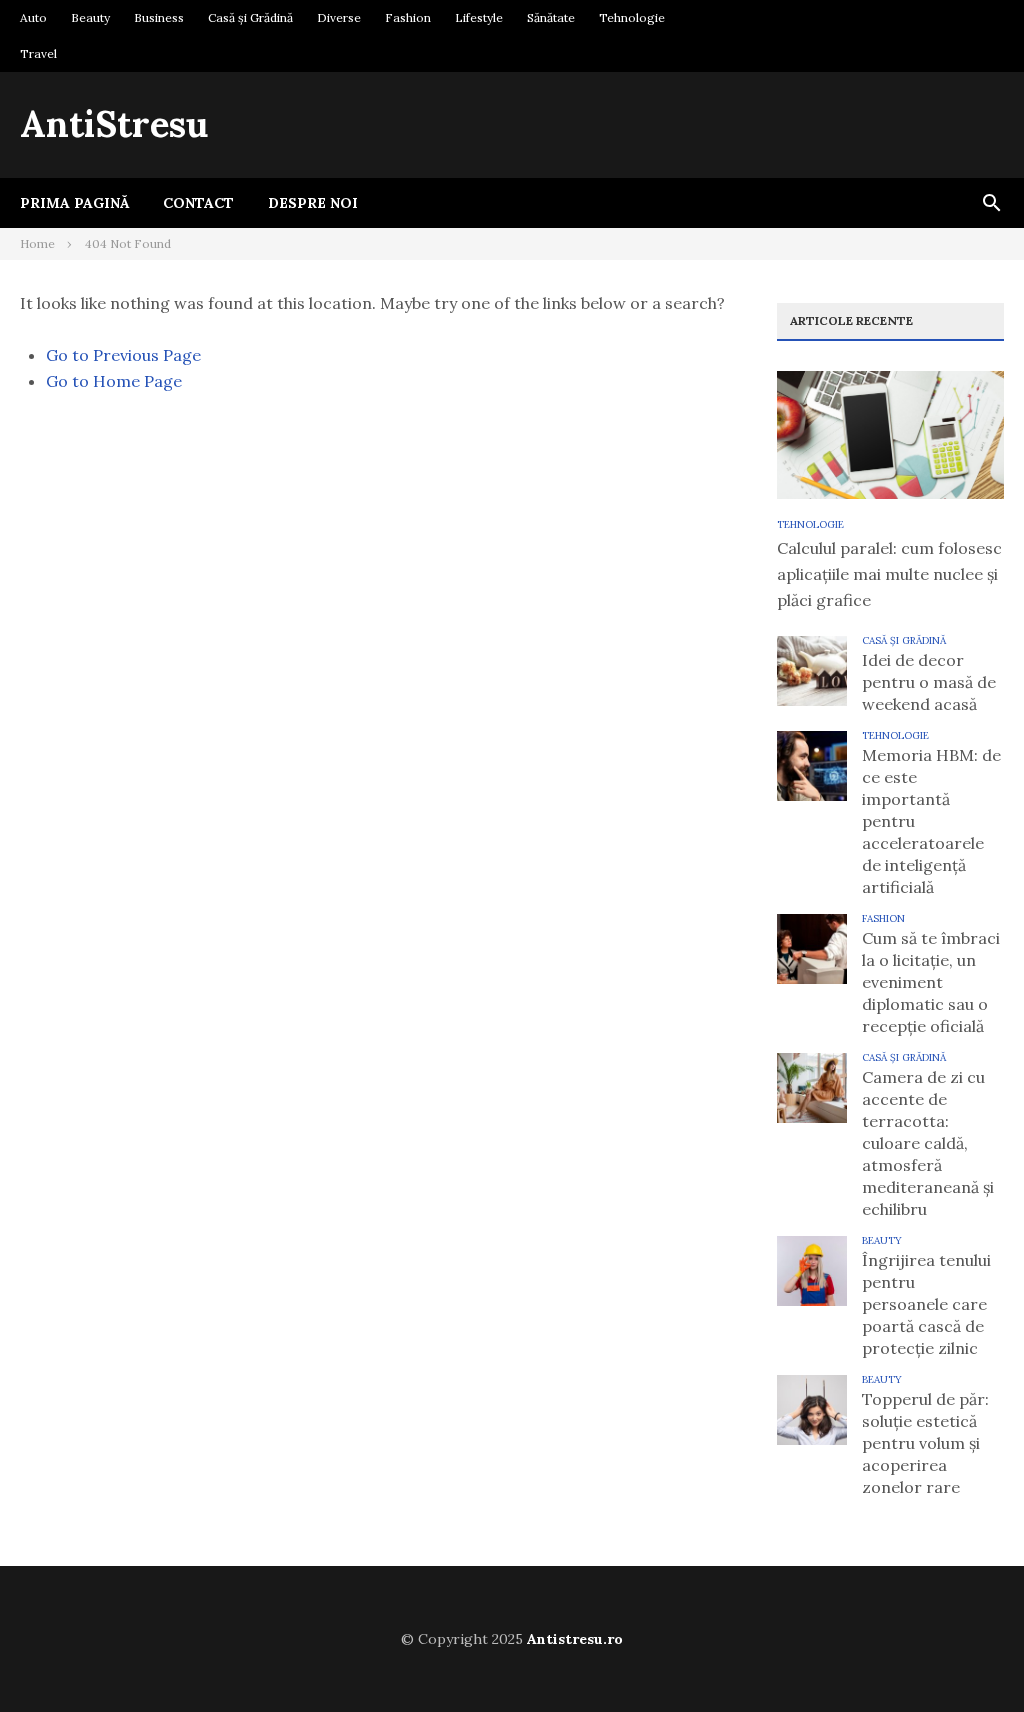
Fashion (408, 17)
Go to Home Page (114, 381)
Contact (198, 203)
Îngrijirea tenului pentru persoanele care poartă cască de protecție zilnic (926, 1304)
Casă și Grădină (250, 17)
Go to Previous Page (123, 355)
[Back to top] (968, 1656)
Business (159, 17)
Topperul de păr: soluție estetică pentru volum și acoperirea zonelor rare (925, 1443)
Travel (38, 53)
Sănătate (551, 17)
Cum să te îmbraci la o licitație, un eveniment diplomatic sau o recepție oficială (931, 982)
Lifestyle (479, 17)
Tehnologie (632, 17)
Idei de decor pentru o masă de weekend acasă (929, 682)
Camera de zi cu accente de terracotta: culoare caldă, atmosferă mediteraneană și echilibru (928, 1143)
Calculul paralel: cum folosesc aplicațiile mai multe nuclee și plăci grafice (889, 574)
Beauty (90, 17)
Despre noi (313, 203)
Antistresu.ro (575, 1639)
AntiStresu (114, 124)
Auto (33, 17)
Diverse (339, 17)
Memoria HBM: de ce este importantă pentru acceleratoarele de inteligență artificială (931, 821)
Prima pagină (74, 203)
